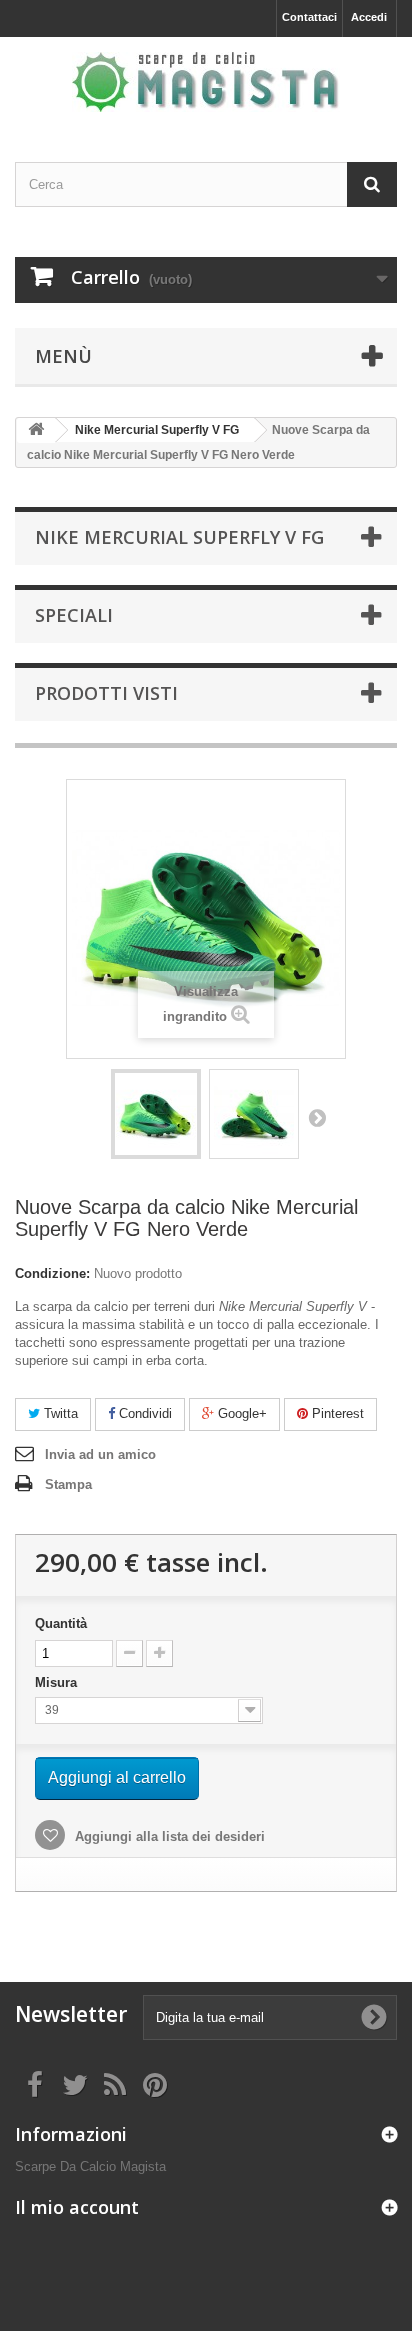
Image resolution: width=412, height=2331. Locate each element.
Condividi (143, 1413)
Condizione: (52, 1273)
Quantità (61, 1623)
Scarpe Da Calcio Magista (90, 2166)
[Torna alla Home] (36, 430)
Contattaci (309, 17)
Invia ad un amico (100, 1454)
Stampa (68, 1484)
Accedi (369, 17)
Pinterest (336, 1413)
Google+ (240, 1413)
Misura (58, 1682)
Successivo (317, 1117)
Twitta (59, 1413)
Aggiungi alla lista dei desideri (168, 1836)
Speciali (74, 615)
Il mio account (77, 2207)
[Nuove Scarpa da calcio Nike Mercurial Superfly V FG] (156, 1114)
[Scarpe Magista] (206, 82)
